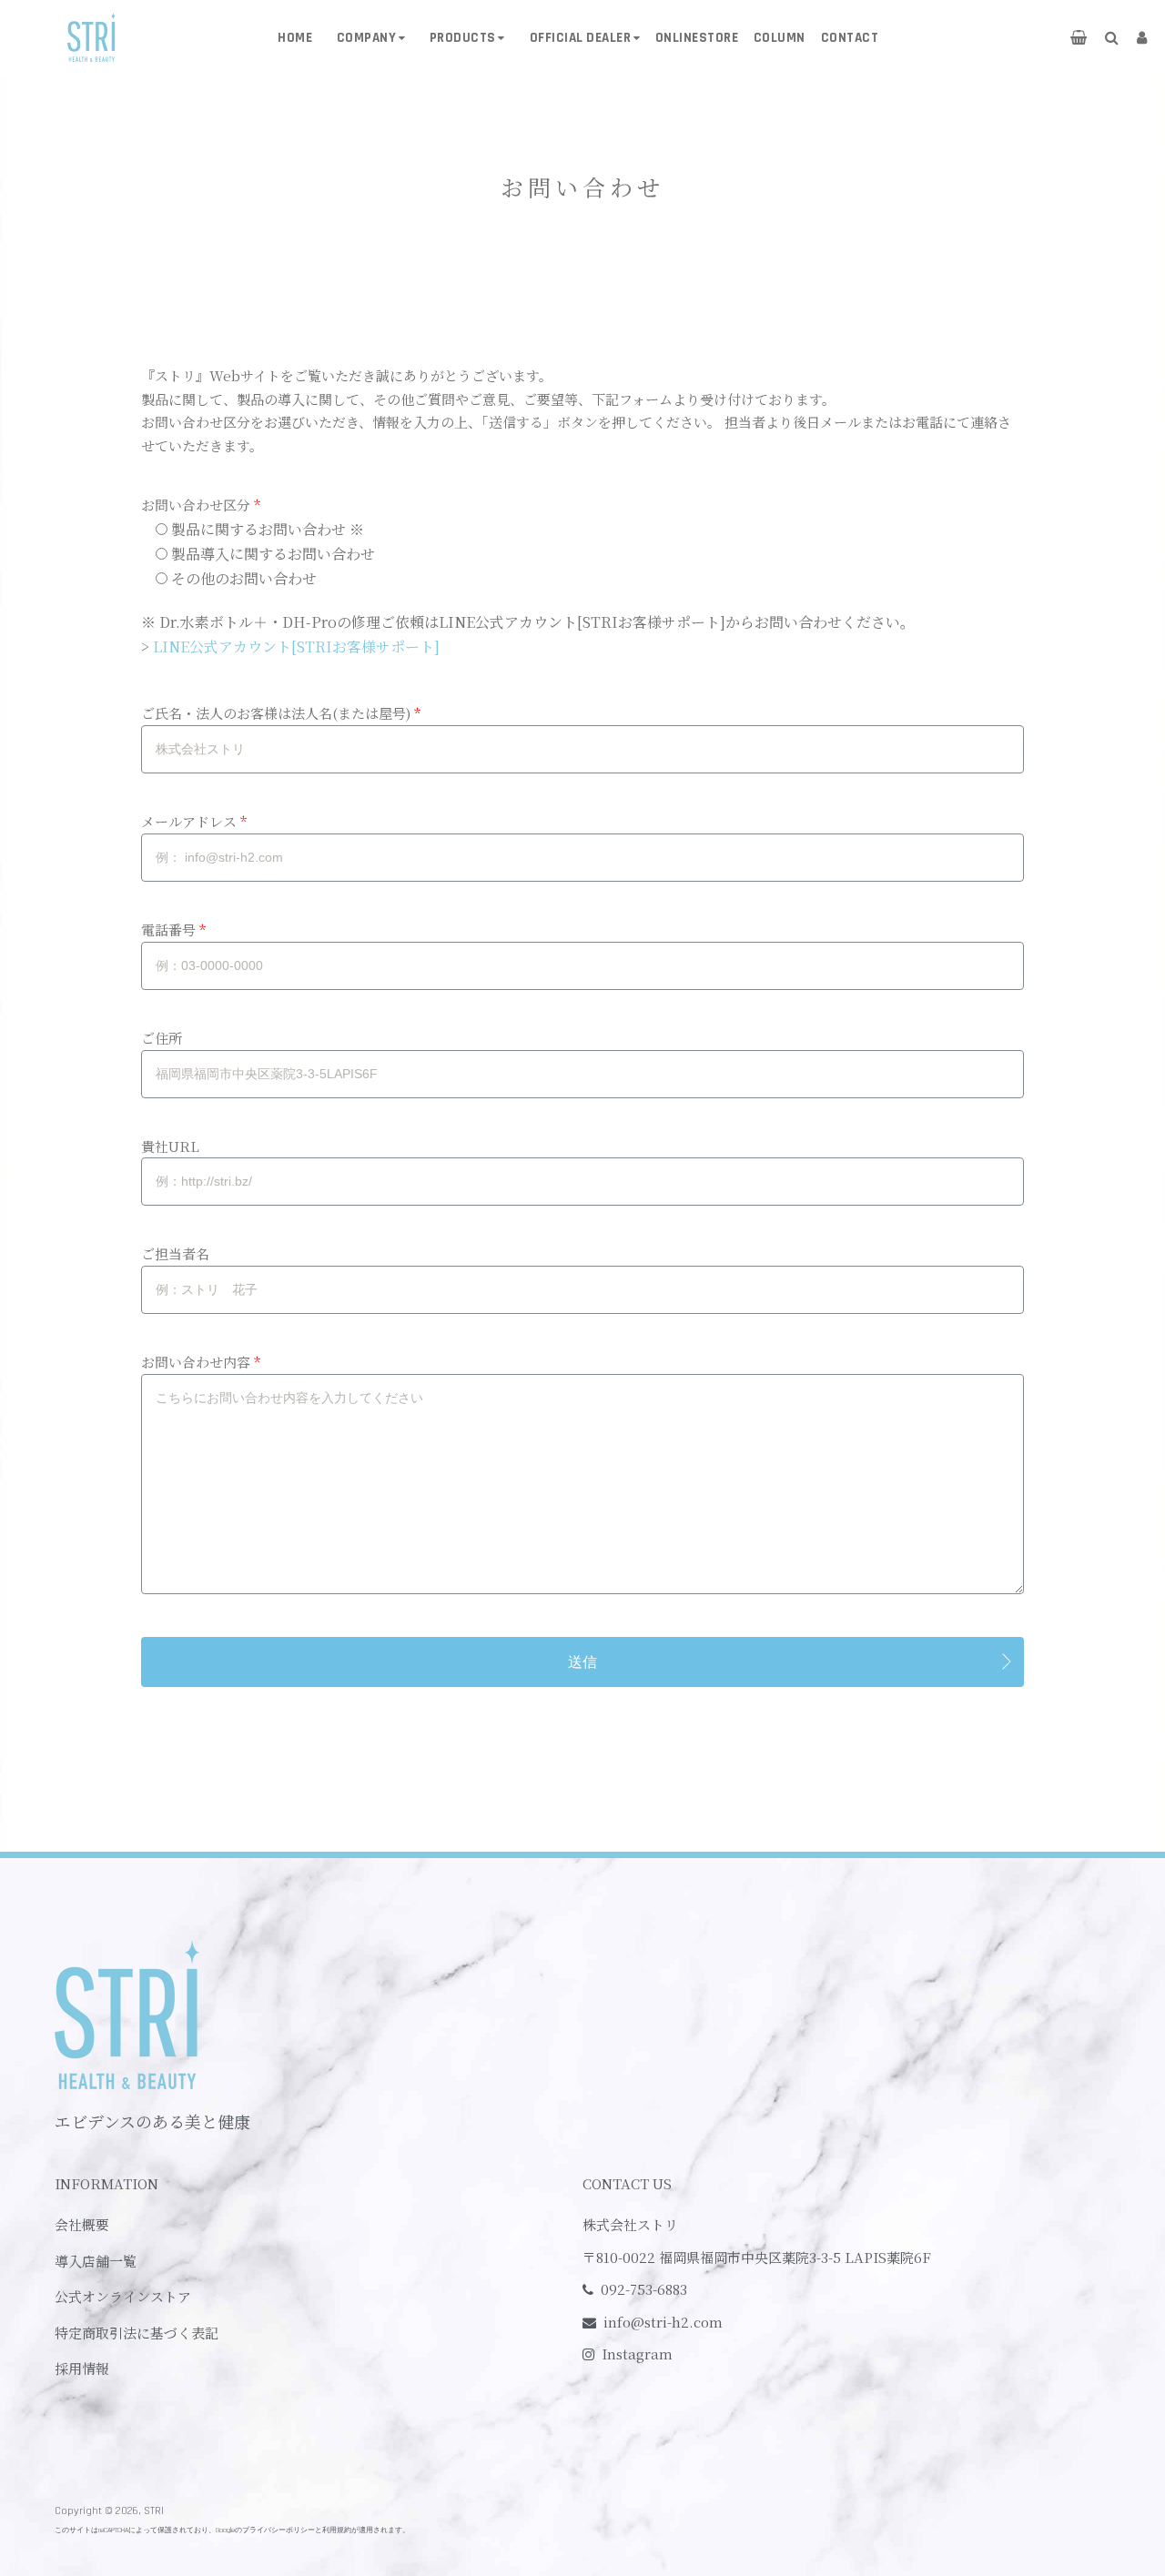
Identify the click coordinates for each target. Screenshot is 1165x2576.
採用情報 (82, 2368)
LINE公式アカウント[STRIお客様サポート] (296, 647)
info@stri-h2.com (663, 2322)
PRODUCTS (463, 38)
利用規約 (337, 2530)
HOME (295, 38)
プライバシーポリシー (279, 2530)
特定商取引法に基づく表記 (137, 2333)
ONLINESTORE (697, 38)
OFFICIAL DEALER (581, 38)
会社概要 (82, 2224)
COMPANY (367, 38)
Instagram (637, 2354)
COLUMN (780, 38)
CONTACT (850, 38)
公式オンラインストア (123, 2296)
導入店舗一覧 (96, 2261)
